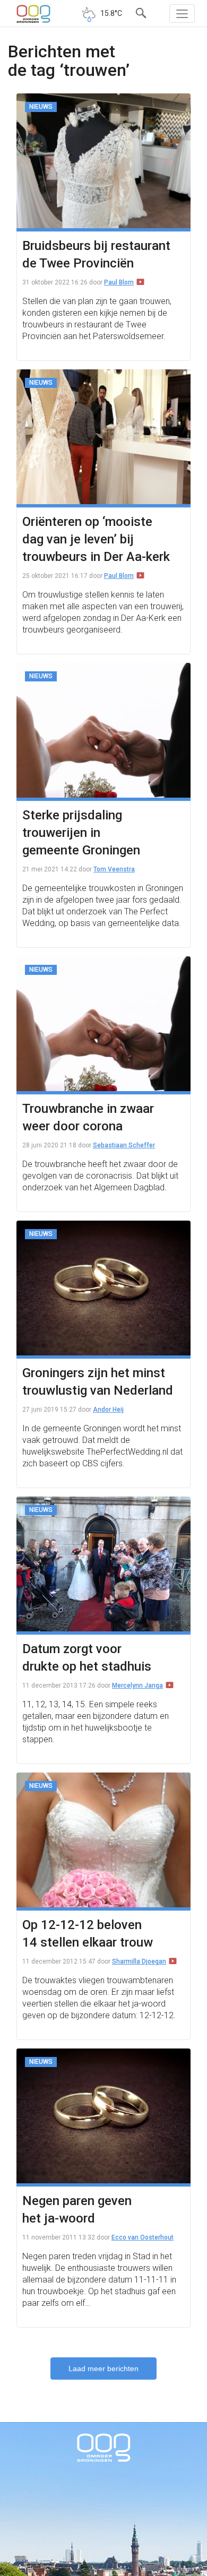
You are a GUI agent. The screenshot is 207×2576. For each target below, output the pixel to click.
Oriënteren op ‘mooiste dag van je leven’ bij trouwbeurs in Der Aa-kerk (96, 539)
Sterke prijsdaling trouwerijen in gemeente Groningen (81, 833)
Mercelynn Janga (137, 1685)
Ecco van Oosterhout (143, 2237)
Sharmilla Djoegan (139, 1961)
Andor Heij (108, 1410)
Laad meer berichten (103, 2368)
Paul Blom (119, 282)
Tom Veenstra (114, 869)
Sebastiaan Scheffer (124, 1145)
